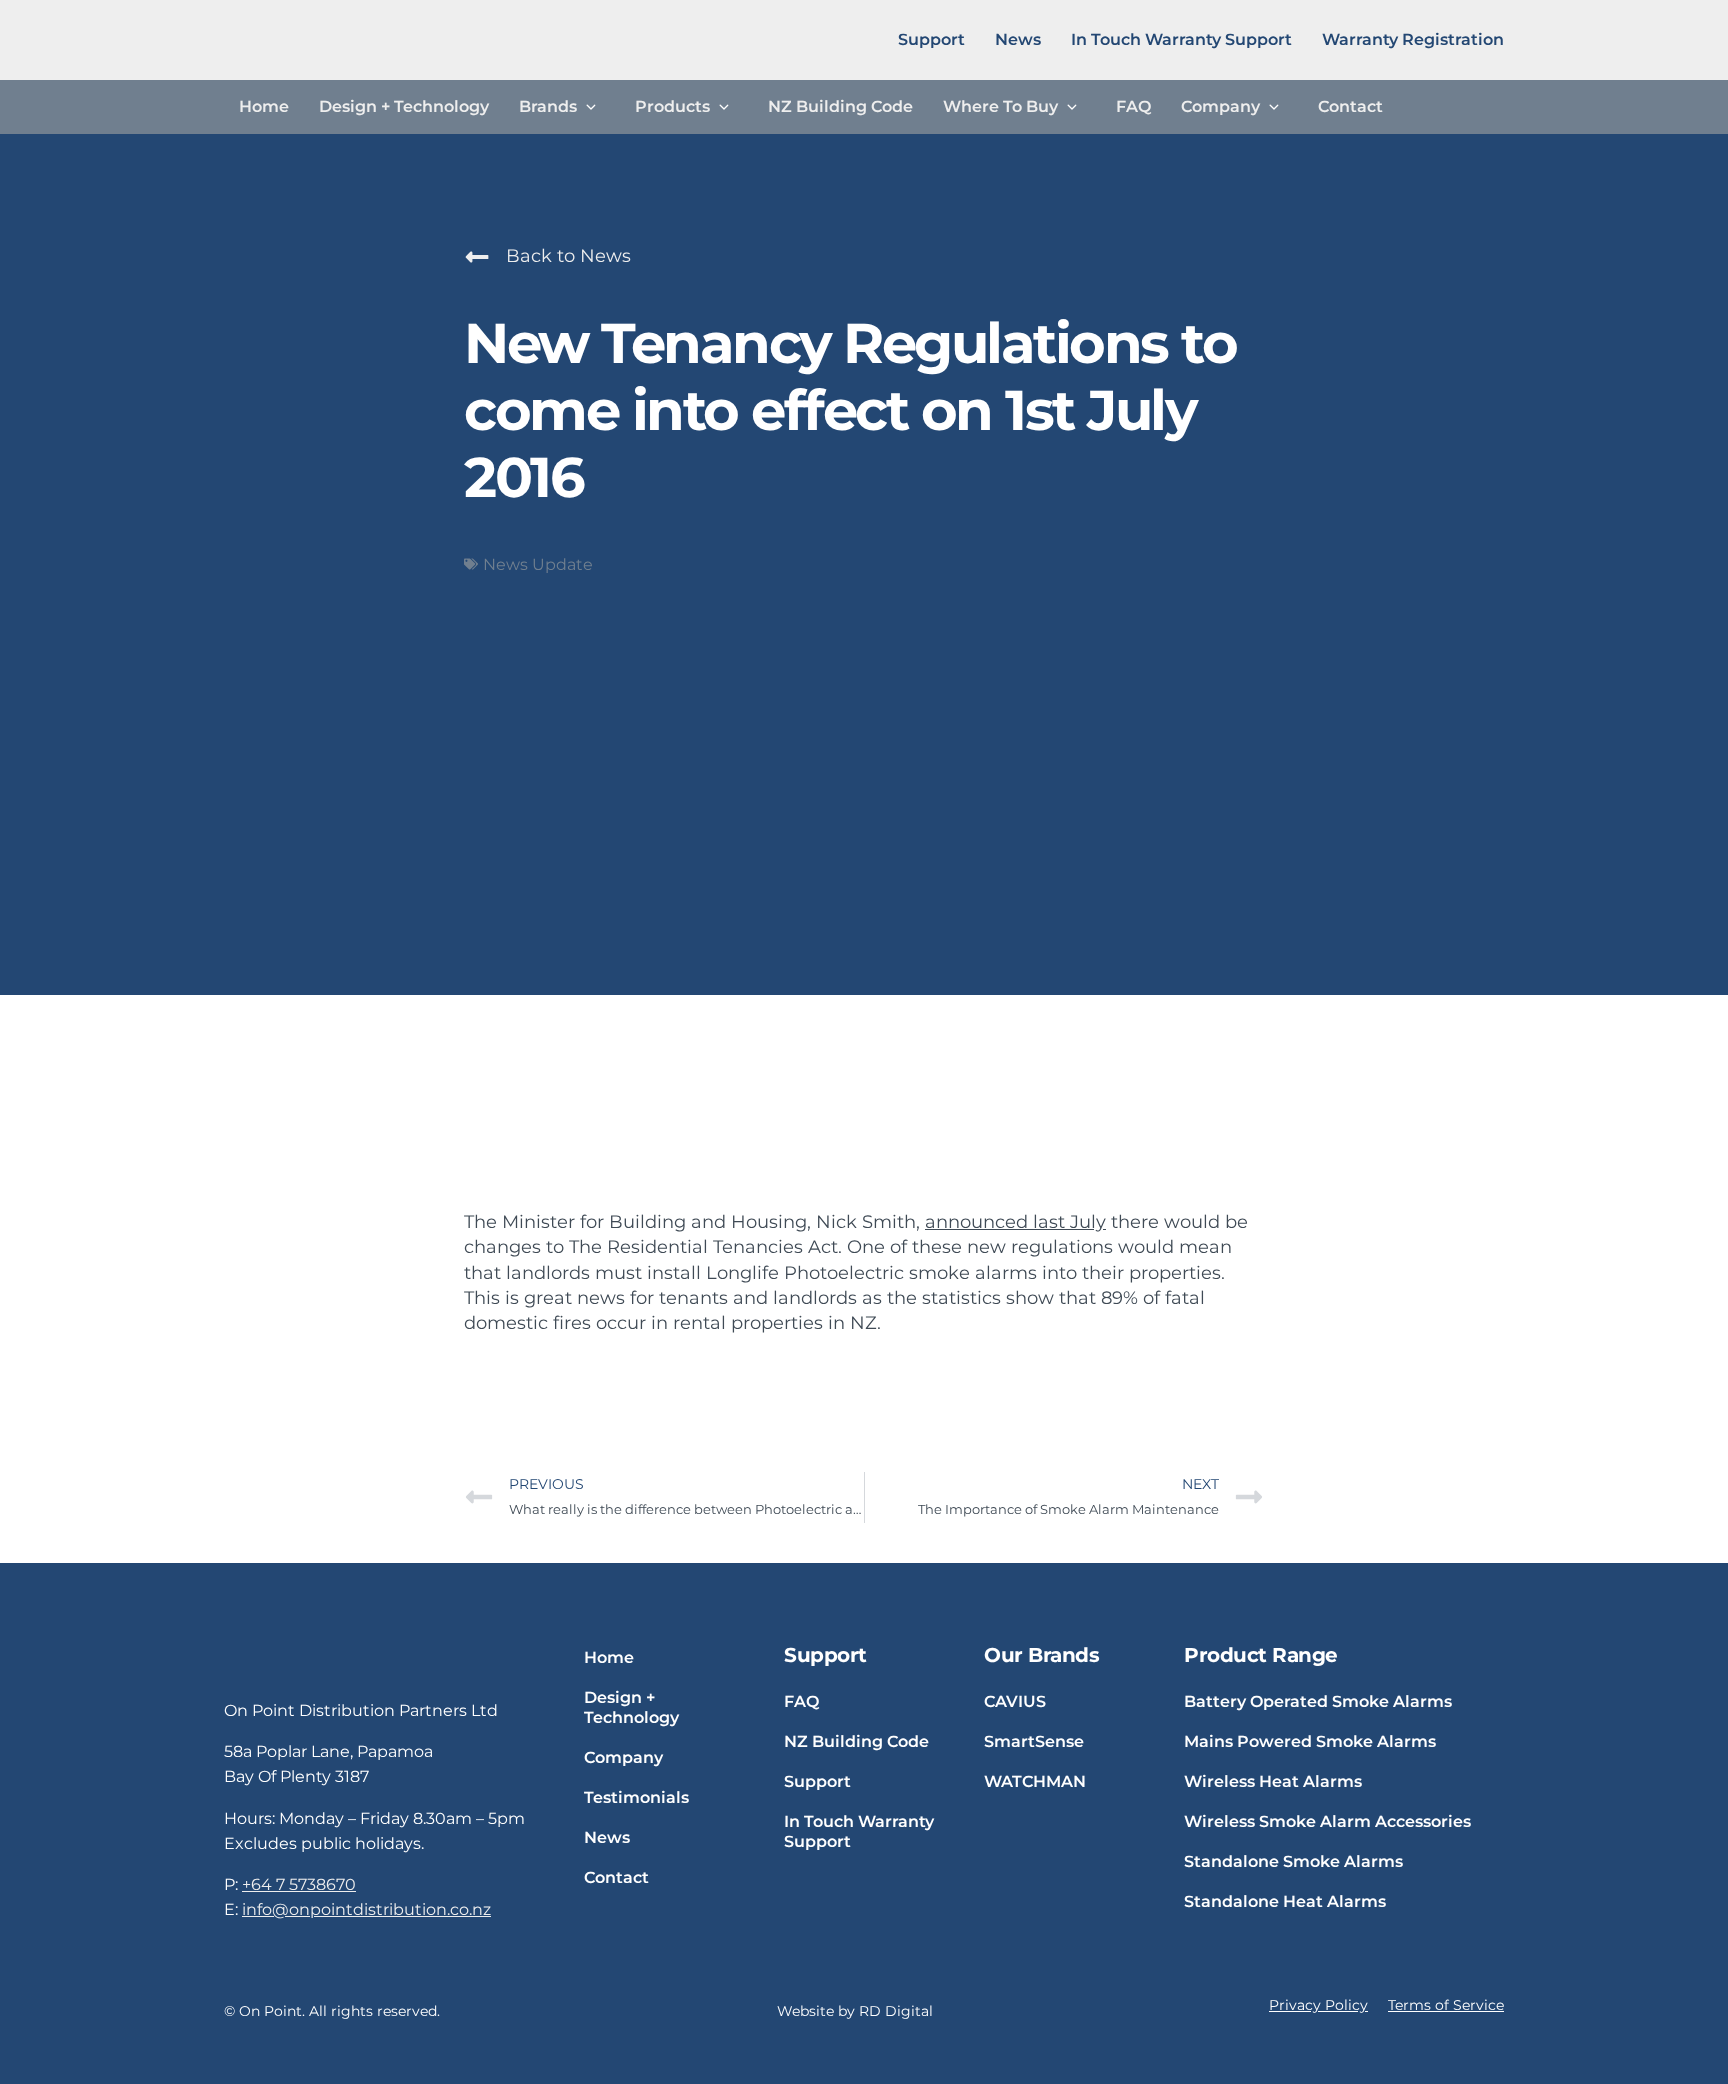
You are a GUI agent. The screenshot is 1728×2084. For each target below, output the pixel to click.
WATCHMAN (1035, 1781)
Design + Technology (404, 106)
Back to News (568, 256)
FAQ (1133, 106)
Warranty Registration (1413, 39)
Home (264, 106)
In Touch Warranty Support (1181, 39)
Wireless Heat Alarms (1273, 1781)
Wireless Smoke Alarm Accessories (1327, 1821)
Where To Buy (1000, 106)
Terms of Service (1446, 2005)
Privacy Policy (1318, 2005)
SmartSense (1034, 1741)
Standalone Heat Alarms (1285, 1901)
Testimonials (636, 1797)
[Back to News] (477, 257)
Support (931, 39)
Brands (548, 106)
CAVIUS (1015, 1701)
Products (672, 106)
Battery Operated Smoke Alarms (1318, 1701)
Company (1220, 106)
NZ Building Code (840, 106)
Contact (1350, 106)
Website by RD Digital (855, 2011)
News (1018, 39)
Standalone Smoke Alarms (1293, 1861)
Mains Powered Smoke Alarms (1310, 1741)
